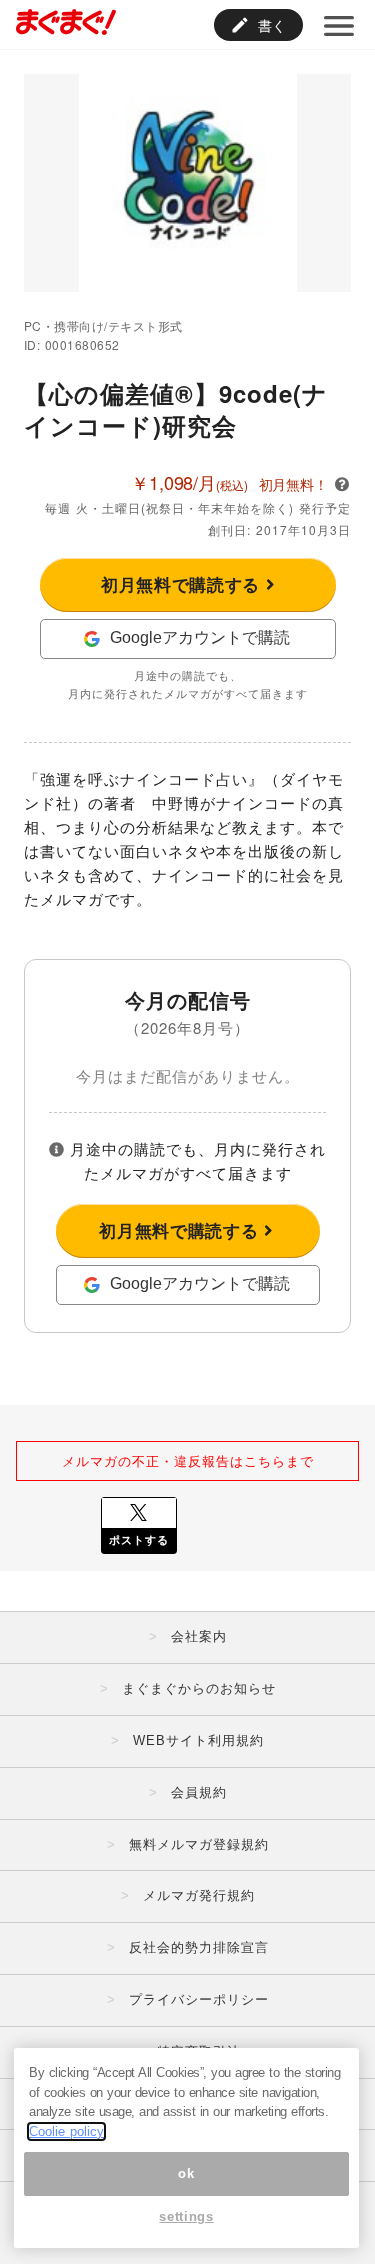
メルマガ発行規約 (199, 1895)
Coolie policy (66, 2131)
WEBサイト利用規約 (198, 1740)
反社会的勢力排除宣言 (199, 1947)
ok (186, 2173)
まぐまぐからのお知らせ (199, 1688)
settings (186, 2216)
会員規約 (199, 1792)
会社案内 (199, 1636)
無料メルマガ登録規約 (199, 1844)
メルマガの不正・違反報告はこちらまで (188, 1460)
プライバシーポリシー (199, 1999)
